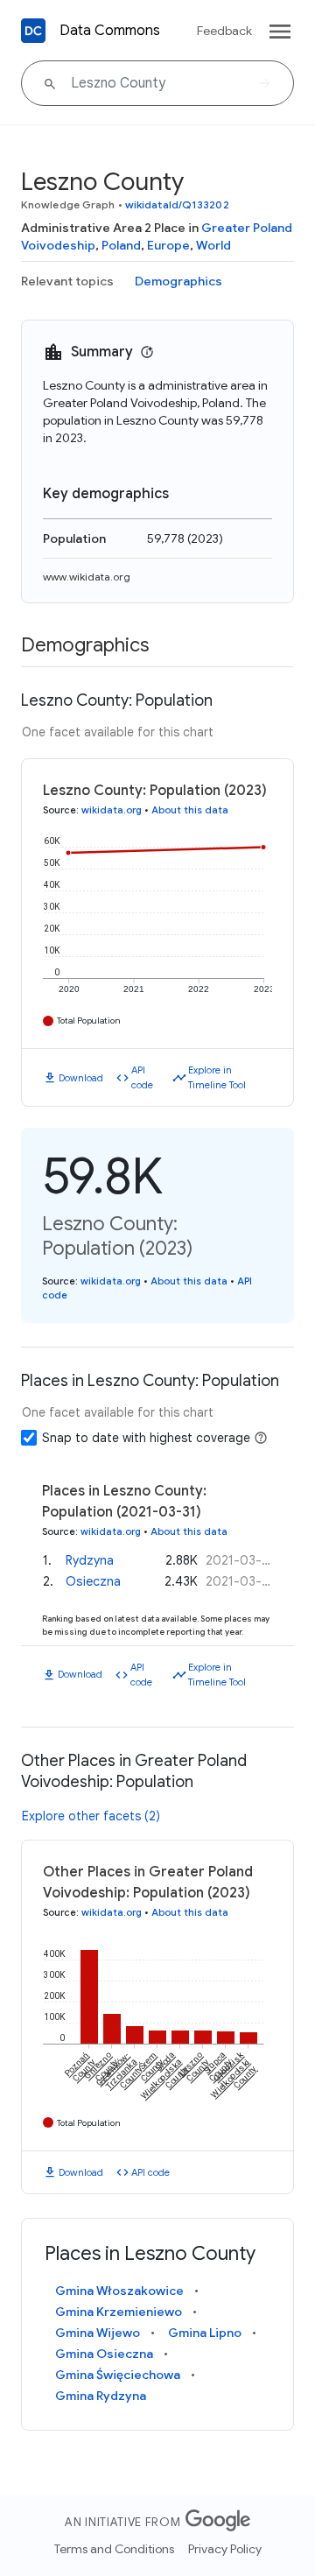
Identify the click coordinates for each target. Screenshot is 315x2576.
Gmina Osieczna (104, 2354)
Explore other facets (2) (91, 1816)
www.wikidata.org (87, 577)
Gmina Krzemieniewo (119, 2312)
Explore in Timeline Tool (217, 1077)
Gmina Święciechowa (118, 2375)
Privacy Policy (225, 2549)
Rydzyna (90, 1560)
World (213, 245)
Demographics (178, 281)
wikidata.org (112, 810)
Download (81, 1078)
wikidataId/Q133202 (177, 204)
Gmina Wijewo (98, 2333)
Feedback (224, 31)
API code (142, 1077)
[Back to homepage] (33, 31)
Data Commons (110, 31)
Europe (168, 245)
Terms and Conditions (114, 2549)
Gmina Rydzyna (101, 2396)
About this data (190, 810)
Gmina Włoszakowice (119, 2291)
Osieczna (93, 1581)
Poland (121, 245)
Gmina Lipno (205, 2333)
